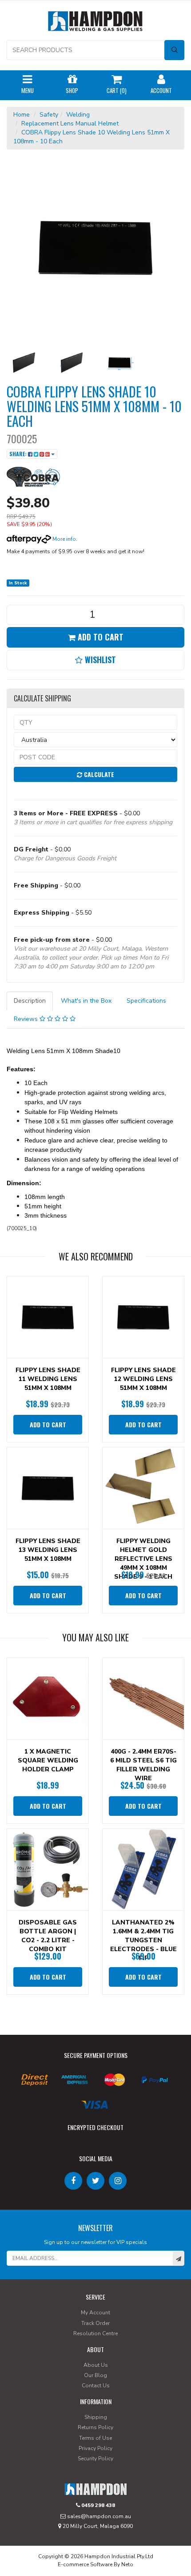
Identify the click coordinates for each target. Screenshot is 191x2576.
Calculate (98, 774)
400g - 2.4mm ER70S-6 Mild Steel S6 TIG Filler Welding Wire (143, 1765)
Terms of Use (95, 2438)
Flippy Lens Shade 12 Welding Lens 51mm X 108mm (143, 1379)
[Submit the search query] (174, 50)
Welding (78, 115)
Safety (49, 115)
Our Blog (95, 2375)
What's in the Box (86, 1001)
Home (22, 115)
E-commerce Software (85, 2564)
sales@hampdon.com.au (98, 2516)
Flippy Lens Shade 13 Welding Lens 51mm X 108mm (48, 1550)
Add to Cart (99, 637)
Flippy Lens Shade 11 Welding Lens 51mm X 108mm (48, 1379)
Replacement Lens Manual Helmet (70, 124)
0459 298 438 (97, 2505)
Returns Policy (95, 2427)
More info (64, 539)
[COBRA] (33, 476)
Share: (19, 454)
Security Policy (95, 2459)
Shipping (96, 2417)
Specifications (146, 1001)
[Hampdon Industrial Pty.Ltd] (95, 23)
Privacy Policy (95, 2448)
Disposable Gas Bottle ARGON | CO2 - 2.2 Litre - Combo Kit (48, 1936)
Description (30, 1001)
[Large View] (24, 363)
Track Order (95, 2323)
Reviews (27, 1019)
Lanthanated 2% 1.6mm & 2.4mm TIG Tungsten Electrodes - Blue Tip (143, 1940)
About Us (96, 2365)
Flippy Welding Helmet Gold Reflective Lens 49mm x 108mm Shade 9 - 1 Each (143, 1559)
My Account (95, 2313)
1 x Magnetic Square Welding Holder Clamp (48, 1760)
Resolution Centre (95, 2333)
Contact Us (96, 2386)
